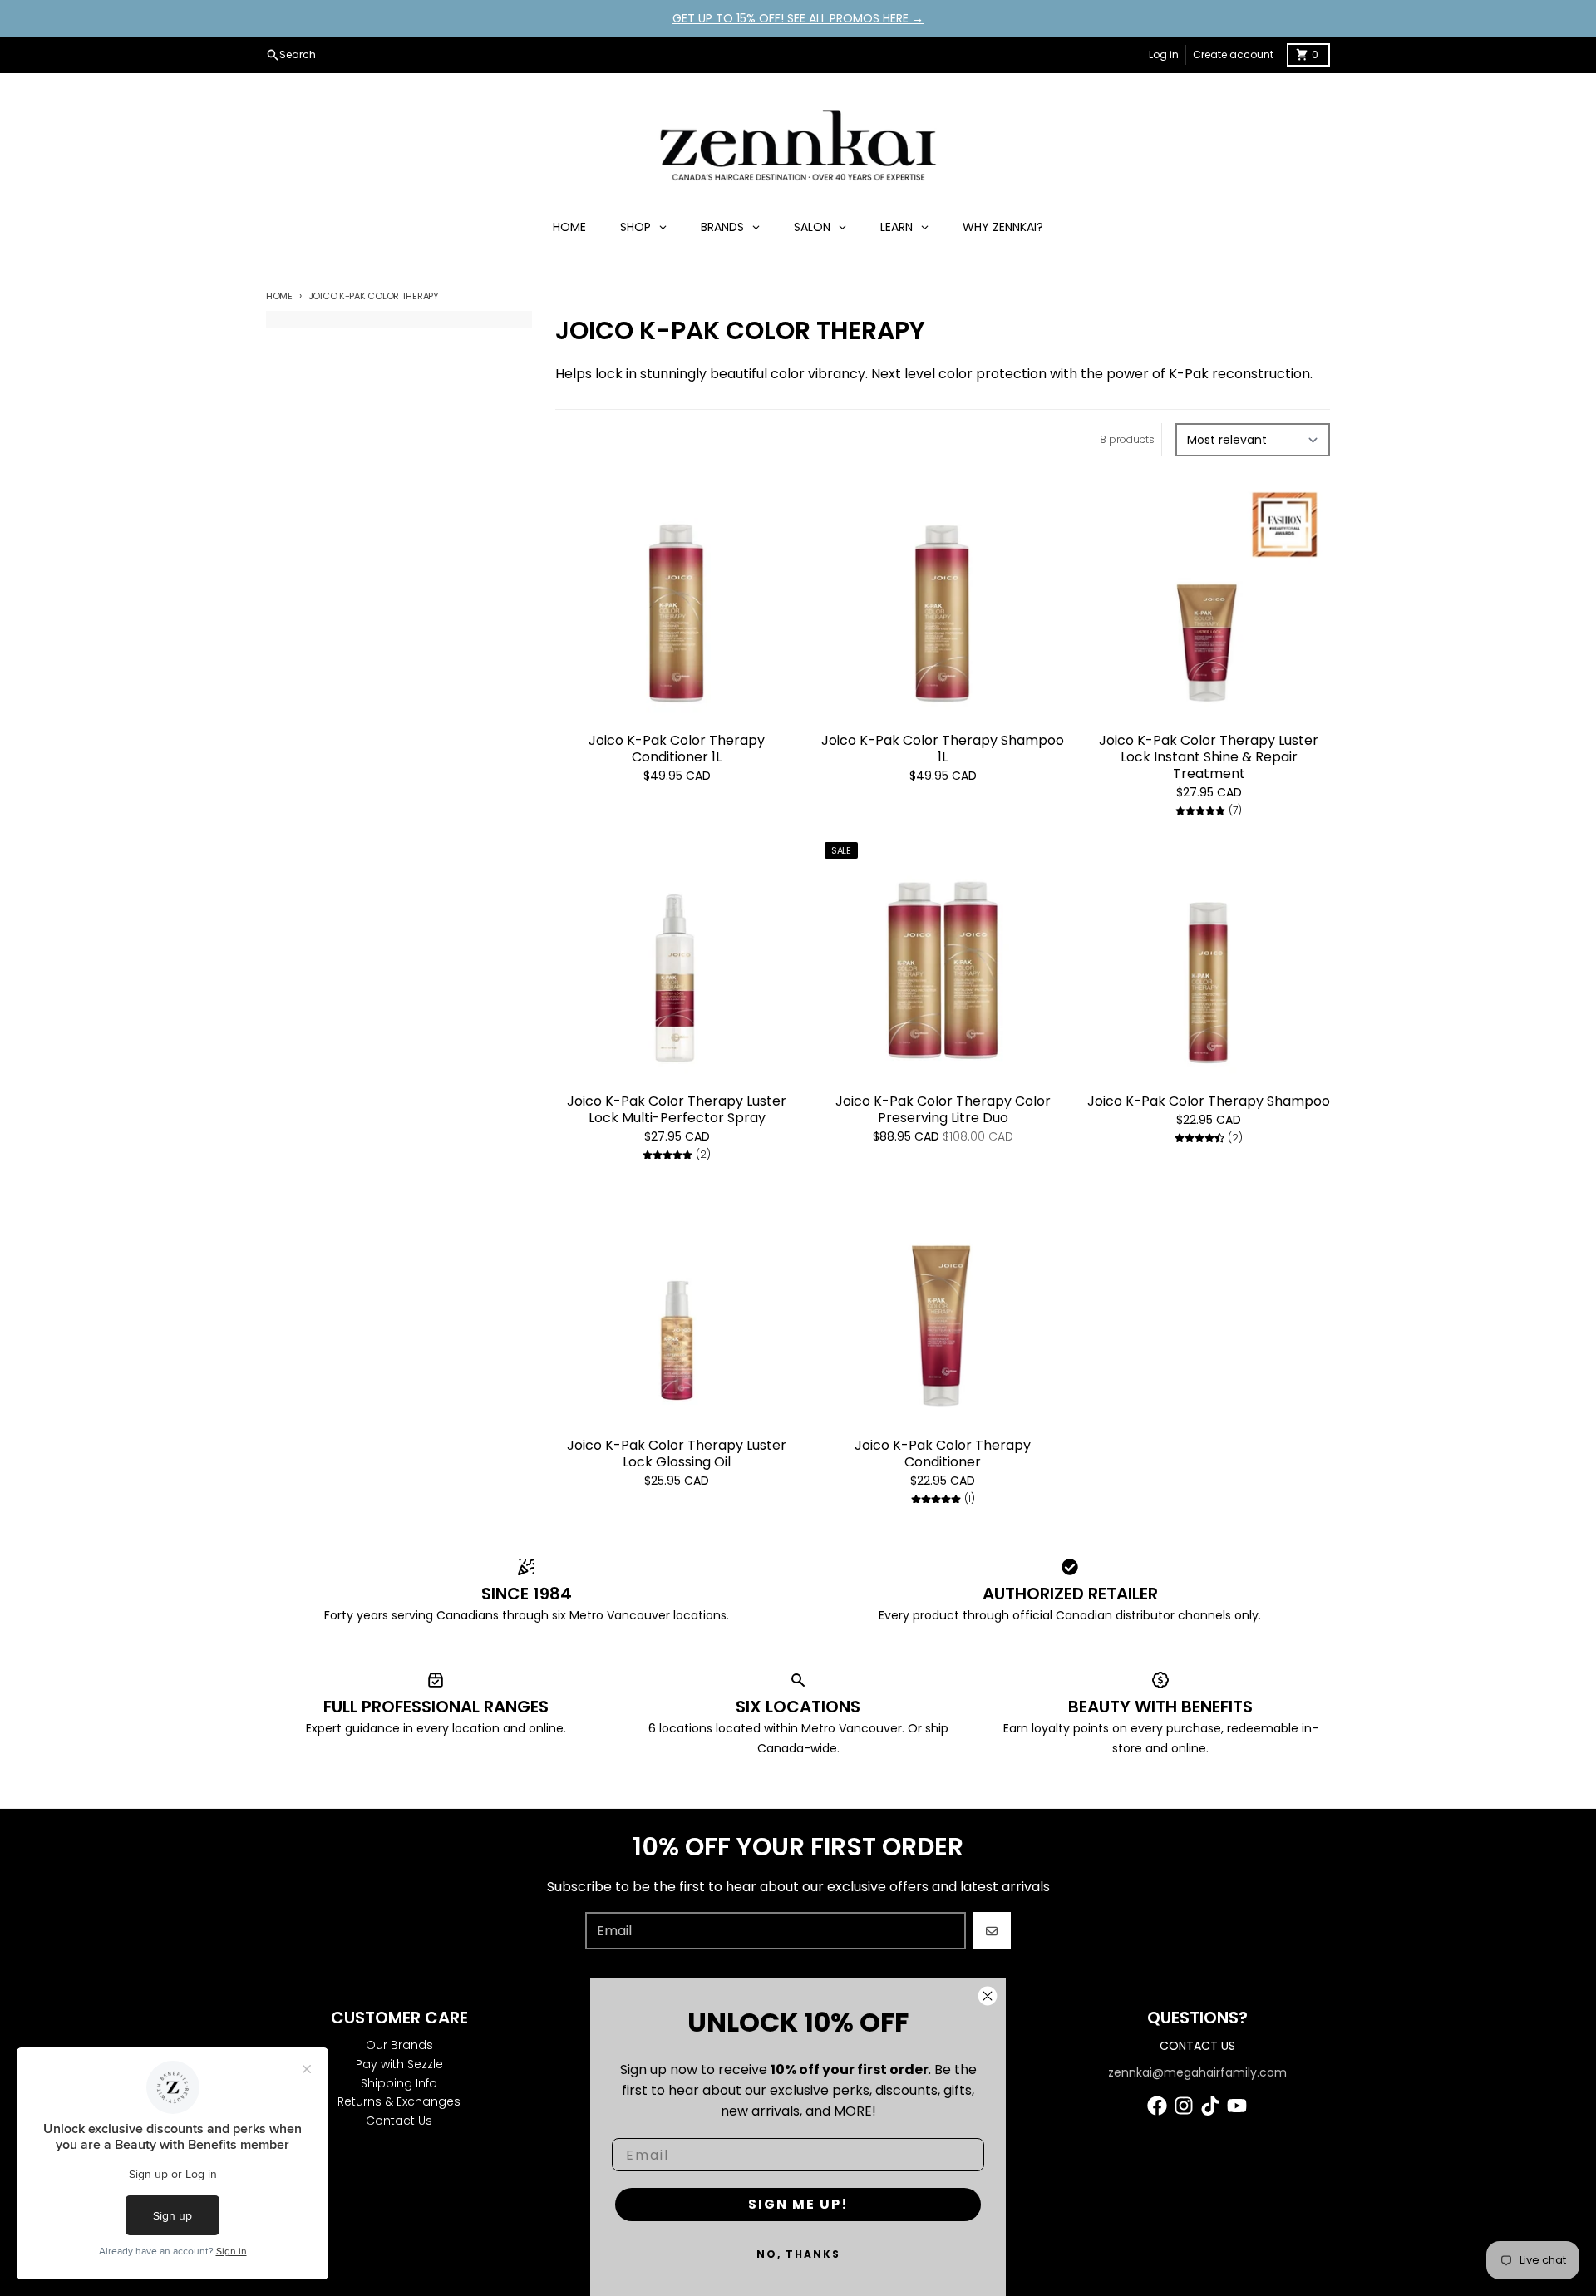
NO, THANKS (798, 2254)
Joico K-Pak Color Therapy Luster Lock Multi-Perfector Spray (677, 1110)
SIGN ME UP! (798, 2204)
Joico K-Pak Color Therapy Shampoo (1209, 1101)
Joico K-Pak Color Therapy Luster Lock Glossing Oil (677, 1454)
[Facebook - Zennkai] (1157, 2106)
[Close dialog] (988, 1996)
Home (279, 296)
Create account (1233, 54)
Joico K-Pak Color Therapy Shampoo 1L (943, 749)
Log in (1164, 54)
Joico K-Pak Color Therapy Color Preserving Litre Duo (943, 1110)
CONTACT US (1197, 2046)
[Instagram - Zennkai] (1184, 2106)
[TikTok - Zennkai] (1210, 2106)
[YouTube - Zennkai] (1237, 2106)
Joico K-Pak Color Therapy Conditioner (943, 1454)
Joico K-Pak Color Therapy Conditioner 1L (677, 749)
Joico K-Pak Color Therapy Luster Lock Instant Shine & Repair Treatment (1209, 757)
